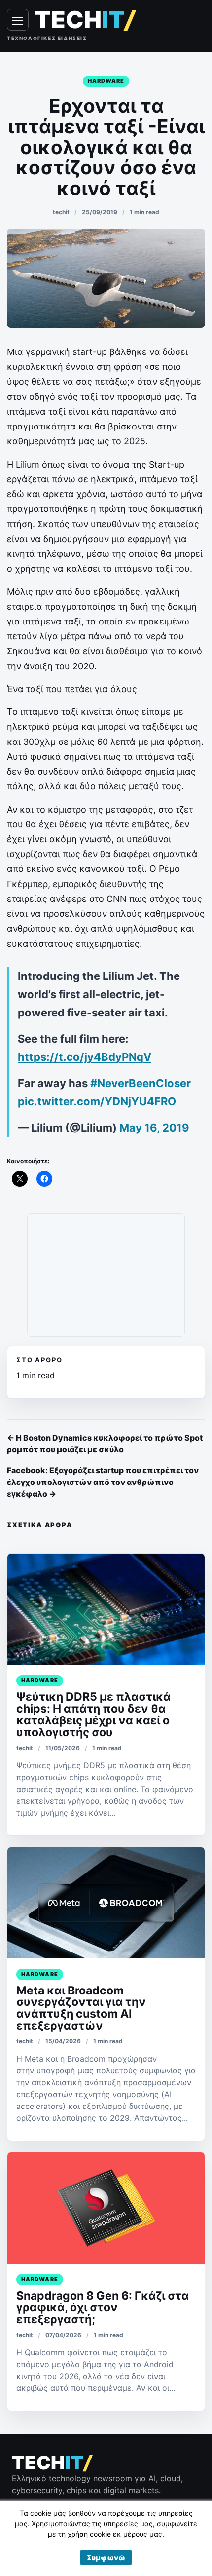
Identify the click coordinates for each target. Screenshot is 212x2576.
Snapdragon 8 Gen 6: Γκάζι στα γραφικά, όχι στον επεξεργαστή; (103, 2307)
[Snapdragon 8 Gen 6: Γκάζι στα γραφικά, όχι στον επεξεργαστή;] (106, 2208)
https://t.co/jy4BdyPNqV (85, 1057)
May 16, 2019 (154, 1128)
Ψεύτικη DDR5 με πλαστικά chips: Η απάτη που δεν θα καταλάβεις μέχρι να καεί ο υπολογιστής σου (93, 1715)
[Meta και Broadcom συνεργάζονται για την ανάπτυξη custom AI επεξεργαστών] (106, 1903)
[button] (106, 2557)
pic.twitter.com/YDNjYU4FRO (97, 1101)
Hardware (106, 81)
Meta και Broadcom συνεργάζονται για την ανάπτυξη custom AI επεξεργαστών (81, 2008)
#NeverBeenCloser (141, 1083)
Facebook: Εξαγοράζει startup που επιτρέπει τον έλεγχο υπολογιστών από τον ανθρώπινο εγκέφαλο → (103, 1482)
